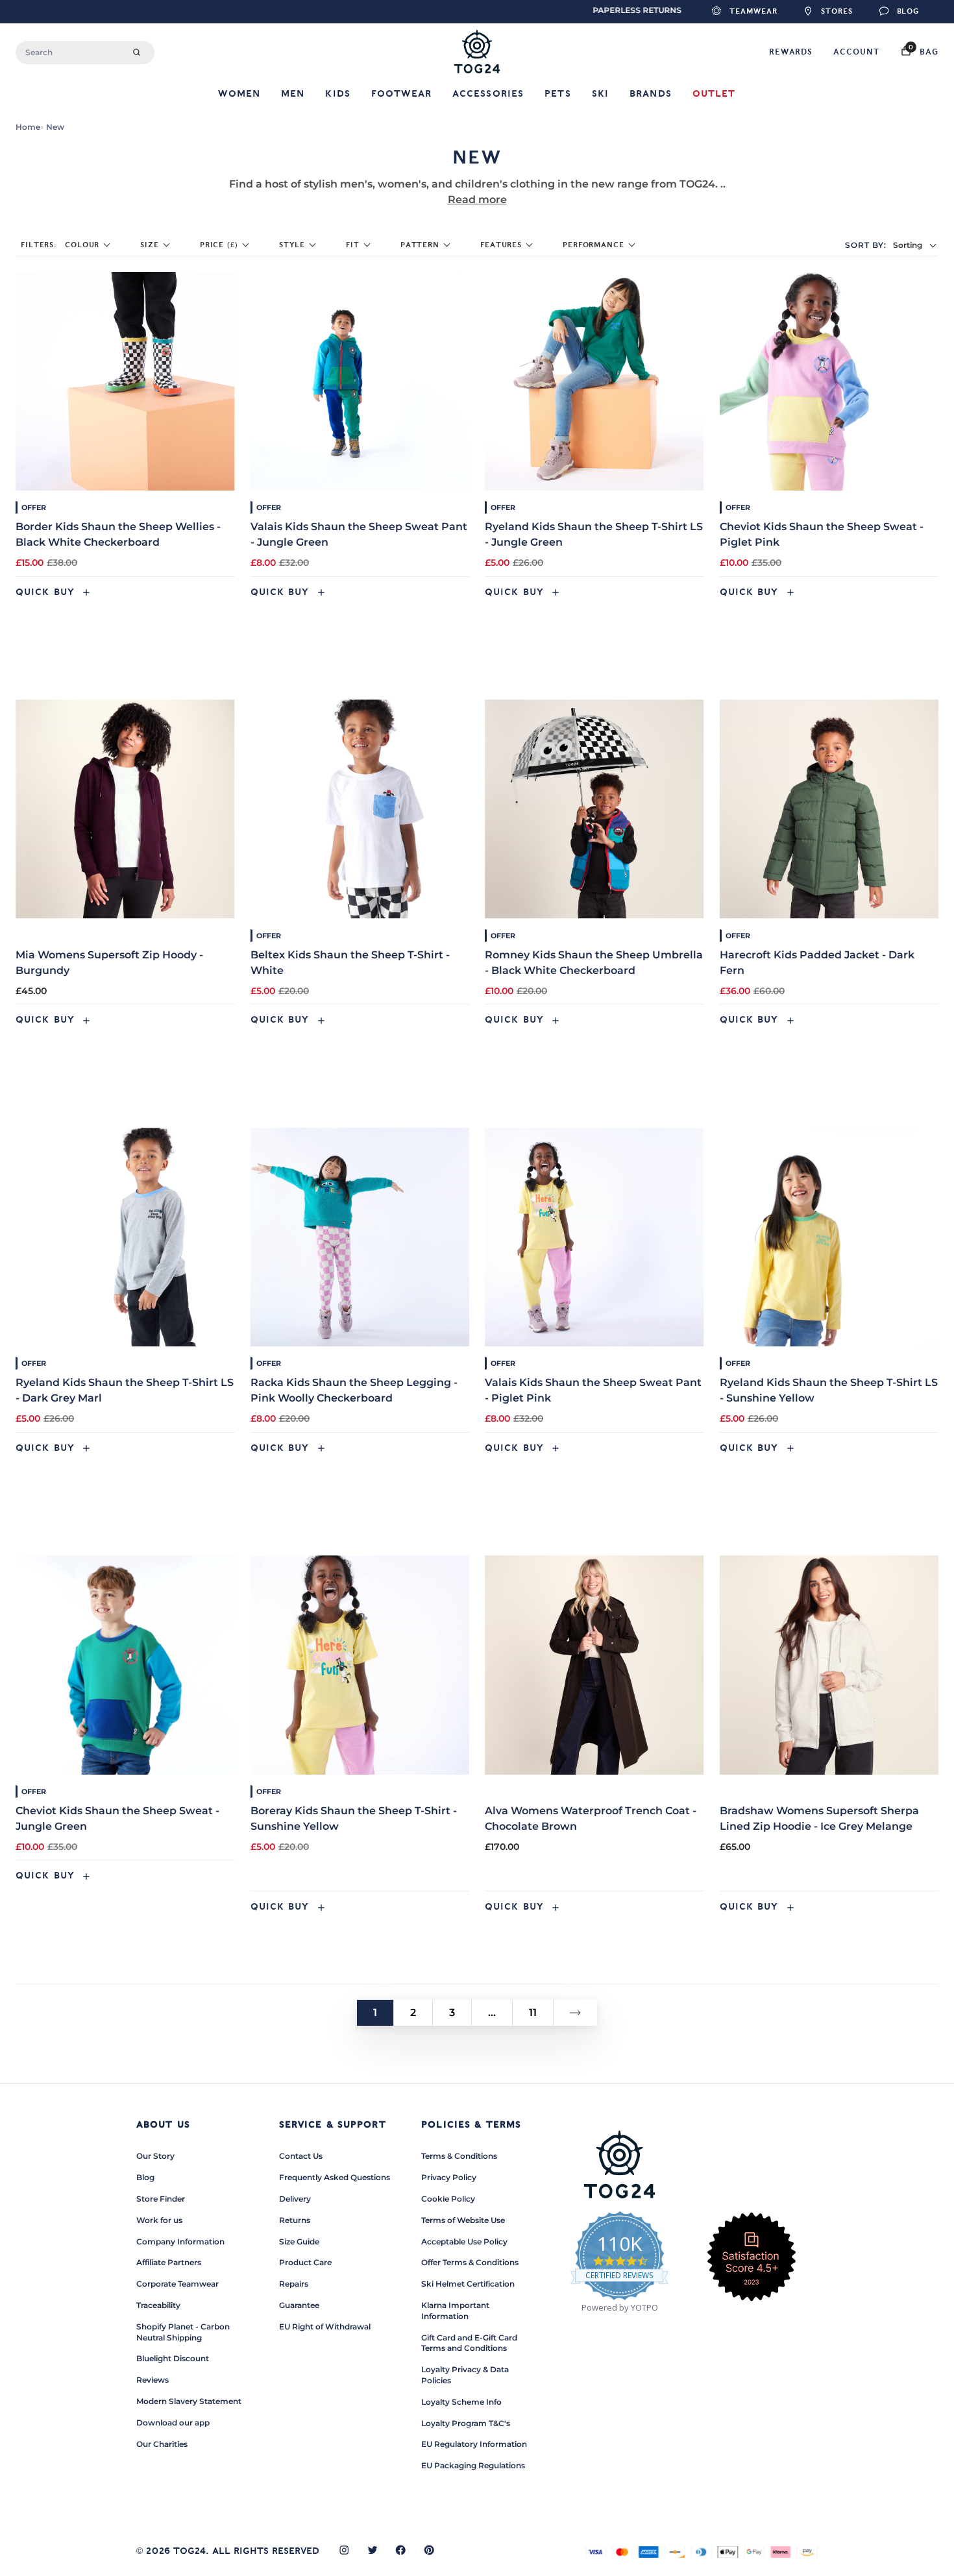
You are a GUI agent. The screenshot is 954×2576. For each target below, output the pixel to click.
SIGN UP (350, 1356)
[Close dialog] (720, 1131)
